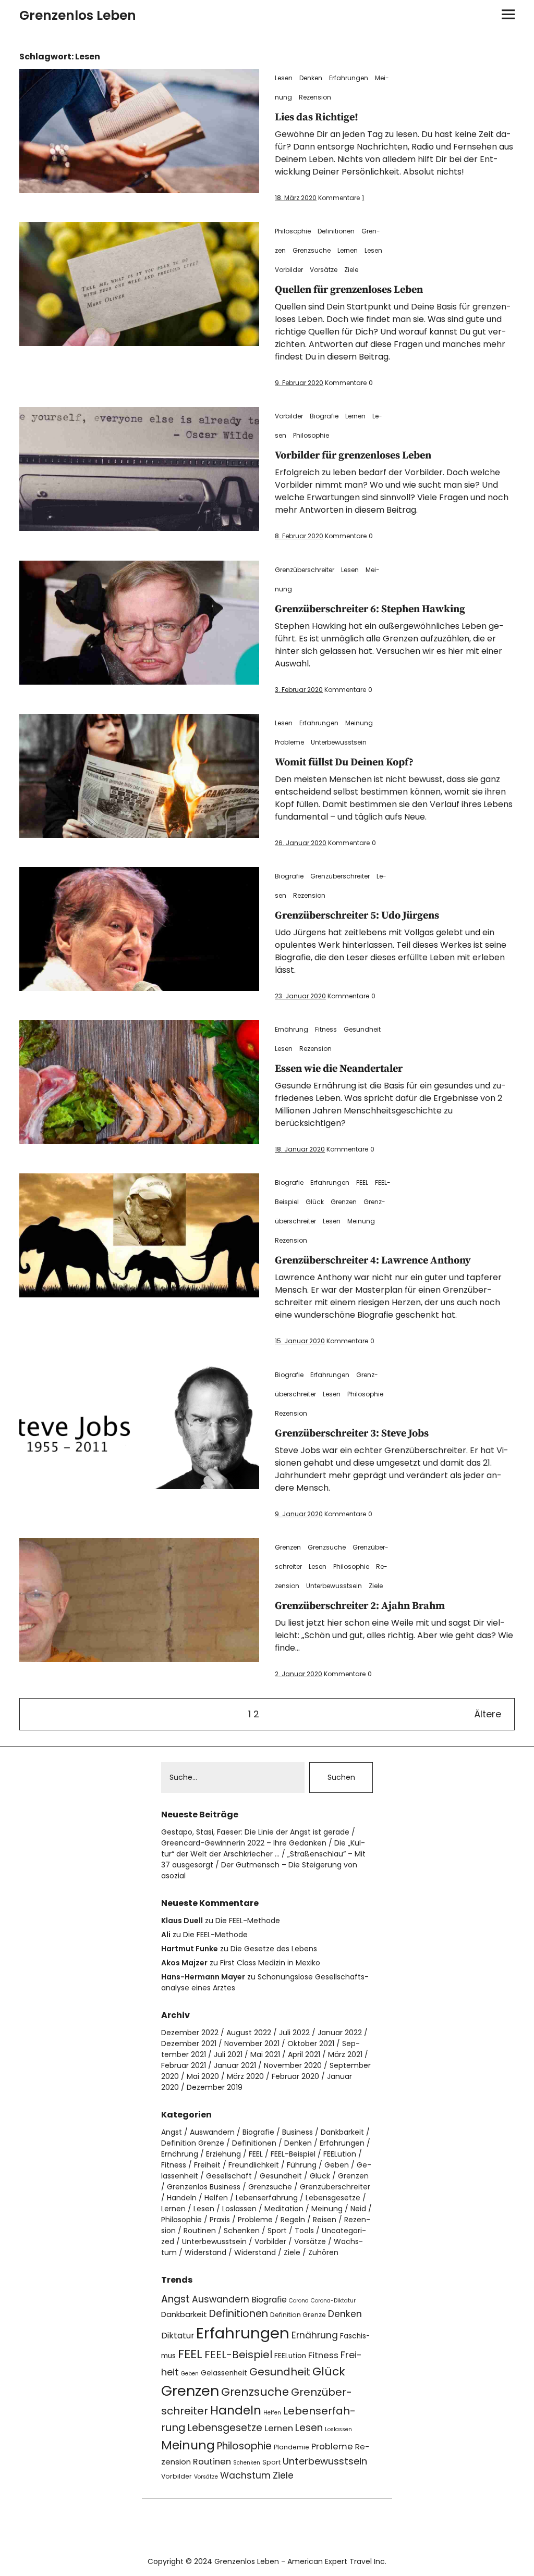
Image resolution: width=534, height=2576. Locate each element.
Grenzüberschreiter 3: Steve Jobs (352, 1434)
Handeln (182, 2198)
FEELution (340, 2154)
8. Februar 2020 (299, 536)
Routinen (200, 2231)
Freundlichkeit (254, 2165)
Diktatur (178, 2336)
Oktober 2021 (311, 2044)
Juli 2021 (228, 2054)
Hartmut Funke (190, 1949)
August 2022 (249, 2033)
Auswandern (212, 2132)
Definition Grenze (193, 2143)
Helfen (216, 2198)
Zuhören (323, 2252)
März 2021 (345, 2054)
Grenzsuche (312, 250)
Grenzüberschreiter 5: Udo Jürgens (357, 916)
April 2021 (304, 2054)
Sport (277, 2231)
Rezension (315, 97)
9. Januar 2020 (299, 1514)
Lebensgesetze (333, 2198)
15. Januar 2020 (300, 1341)
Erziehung (223, 2154)
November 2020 (293, 2065)
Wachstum (245, 2475)
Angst (172, 2132)
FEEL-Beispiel (293, 2154)
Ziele (351, 270)
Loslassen (239, 2209)
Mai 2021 (265, 2054)
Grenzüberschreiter (305, 570)
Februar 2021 (184, 2065)
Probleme (289, 742)
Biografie (324, 416)
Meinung (359, 723)
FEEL (362, 1182)
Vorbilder (289, 270)
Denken (311, 78)
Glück (315, 1202)
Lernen (348, 250)
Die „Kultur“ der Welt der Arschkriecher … (263, 1848)
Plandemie (292, 2447)
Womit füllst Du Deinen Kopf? (344, 763)
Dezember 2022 (190, 2033)
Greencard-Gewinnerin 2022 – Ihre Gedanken (244, 1843)
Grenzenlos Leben (78, 15)
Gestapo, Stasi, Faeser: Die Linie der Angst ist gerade (255, 1832)
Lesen (284, 78)
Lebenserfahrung (267, 2198)
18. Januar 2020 (300, 1149)
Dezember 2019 (215, 2087)
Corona (299, 2301)
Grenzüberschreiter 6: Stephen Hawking (370, 609)
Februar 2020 (295, 2076)
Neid (358, 2209)
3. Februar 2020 (299, 690)
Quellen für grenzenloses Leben (349, 290)
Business (298, 2132)
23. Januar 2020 (300, 996)
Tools (304, 2231)
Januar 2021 (235, 2065)
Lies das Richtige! (317, 117)
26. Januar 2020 (301, 843)
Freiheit (207, 2165)
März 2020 (245, 2076)
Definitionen (336, 231)
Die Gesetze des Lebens (274, 1949)
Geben (337, 2165)
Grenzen (344, 1202)
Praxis (220, 2220)
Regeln (293, 2220)
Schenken (242, 2231)
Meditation (284, 2209)
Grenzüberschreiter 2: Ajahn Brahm (360, 1606)
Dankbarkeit (342, 2132)
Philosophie (293, 231)
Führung (302, 2165)
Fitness (326, 1029)
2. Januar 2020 (299, 1674)
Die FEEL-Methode (248, 1921)
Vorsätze (324, 270)
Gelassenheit (224, 2373)
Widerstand (205, 2252)
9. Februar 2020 (299, 383)
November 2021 (252, 2044)
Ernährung (292, 1029)
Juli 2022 (294, 2033)
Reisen (325, 2220)
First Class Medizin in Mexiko (270, 1963)
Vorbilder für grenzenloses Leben (353, 456)
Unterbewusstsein (339, 742)
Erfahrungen (349, 78)
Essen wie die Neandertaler (339, 1069)
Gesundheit (362, 1029)
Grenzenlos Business (204, 2187)
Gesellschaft (229, 2176)
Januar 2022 (340, 2033)
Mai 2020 (203, 2076)
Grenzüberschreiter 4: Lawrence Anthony (373, 1261)
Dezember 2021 (189, 2044)
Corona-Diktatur (333, 2301)
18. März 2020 (296, 198)
